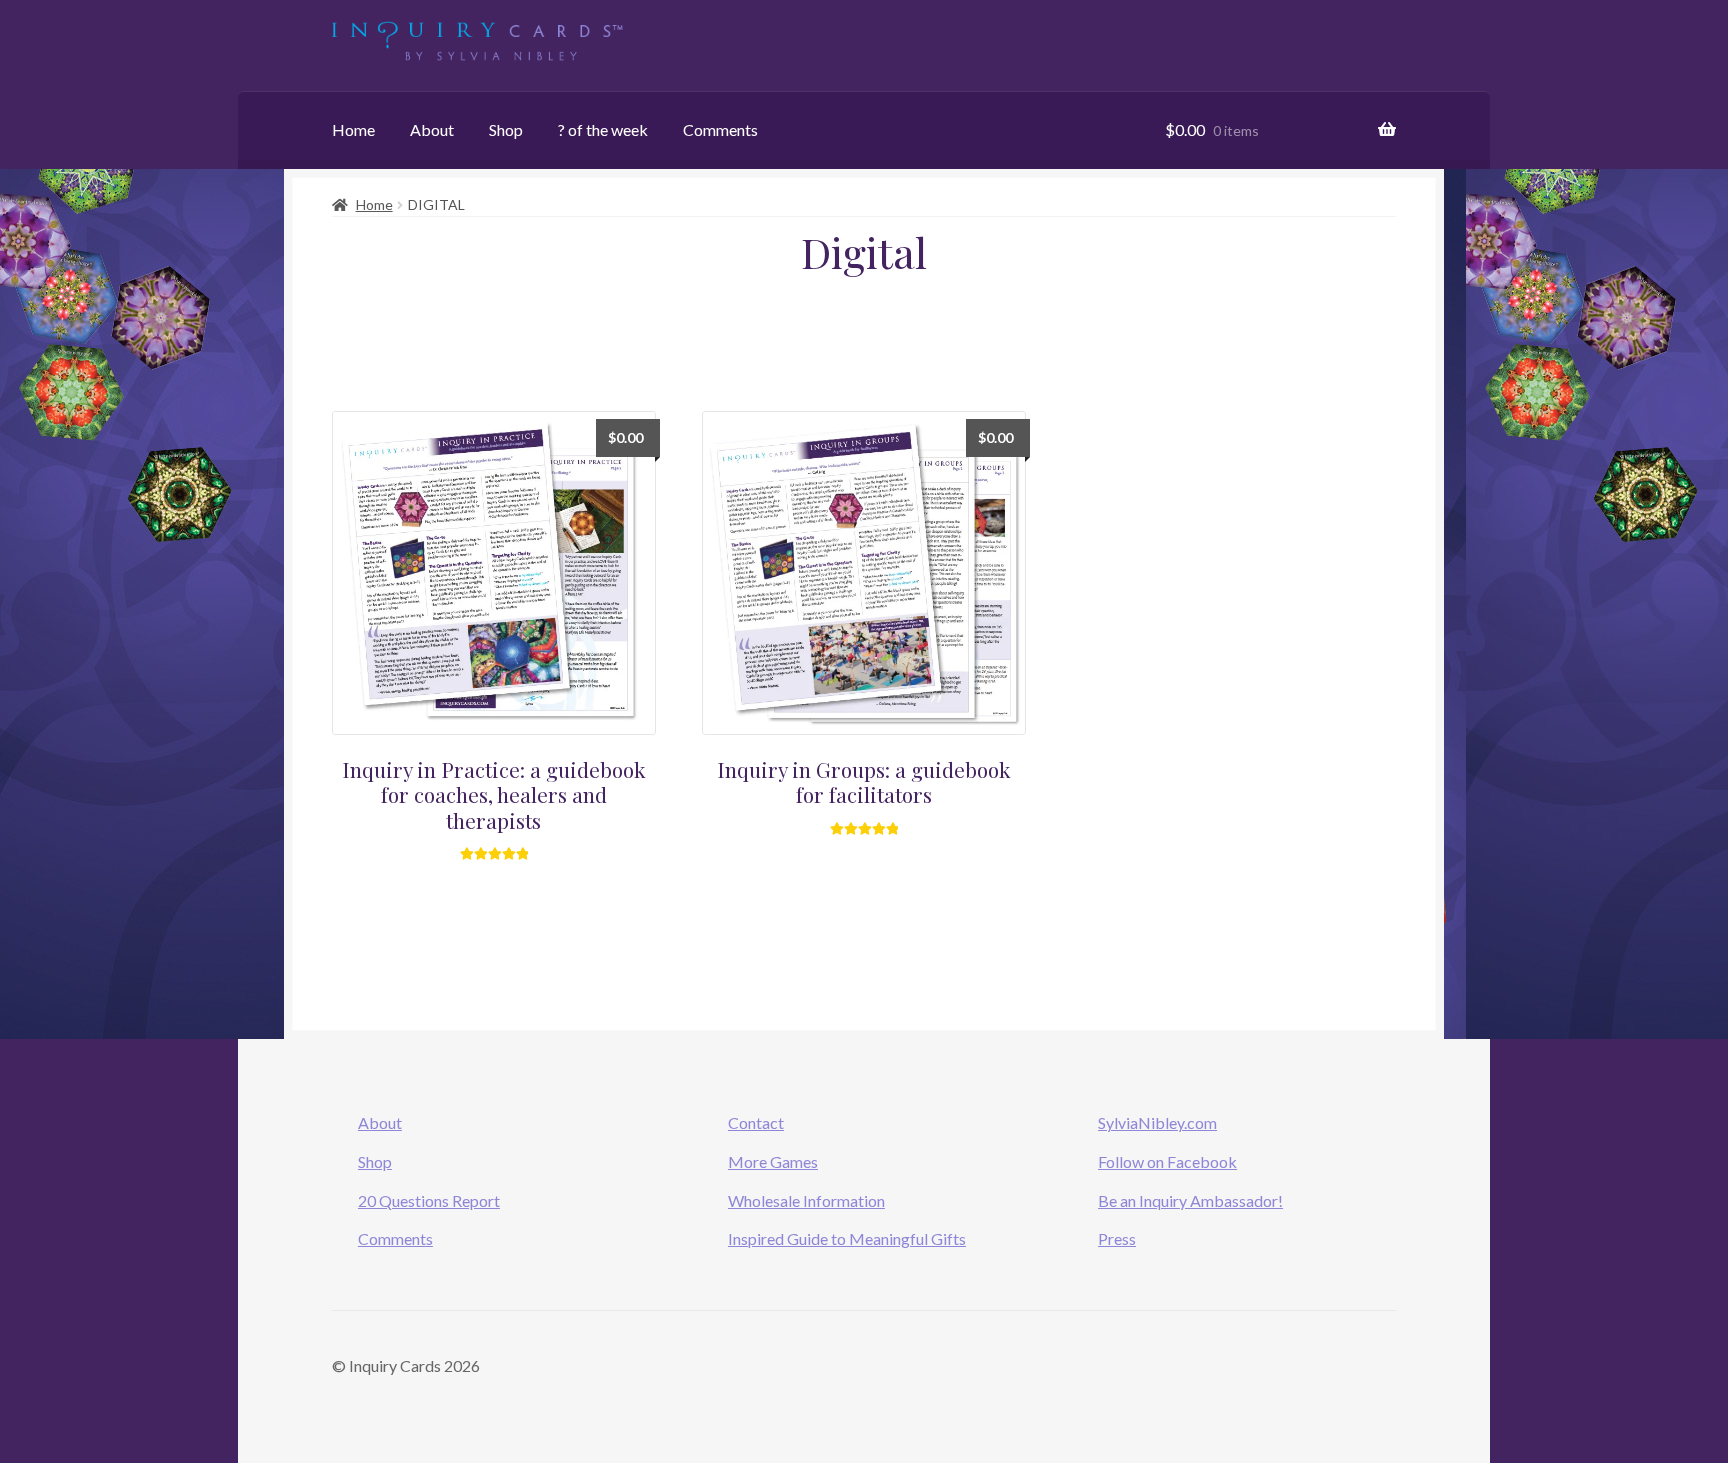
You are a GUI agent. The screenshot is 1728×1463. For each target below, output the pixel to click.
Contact (756, 1122)
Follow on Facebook (1167, 1161)
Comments (720, 129)
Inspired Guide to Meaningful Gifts (847, 1238)
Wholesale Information (806, 1200)
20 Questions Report (429, 1200)
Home (353, 129)
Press (1117, 1238)
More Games (773, 1161)
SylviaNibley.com (1157, 1122)
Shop (506, 129)
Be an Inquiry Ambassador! (1190, 1200)
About (432, 129)
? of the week (603, 129)
